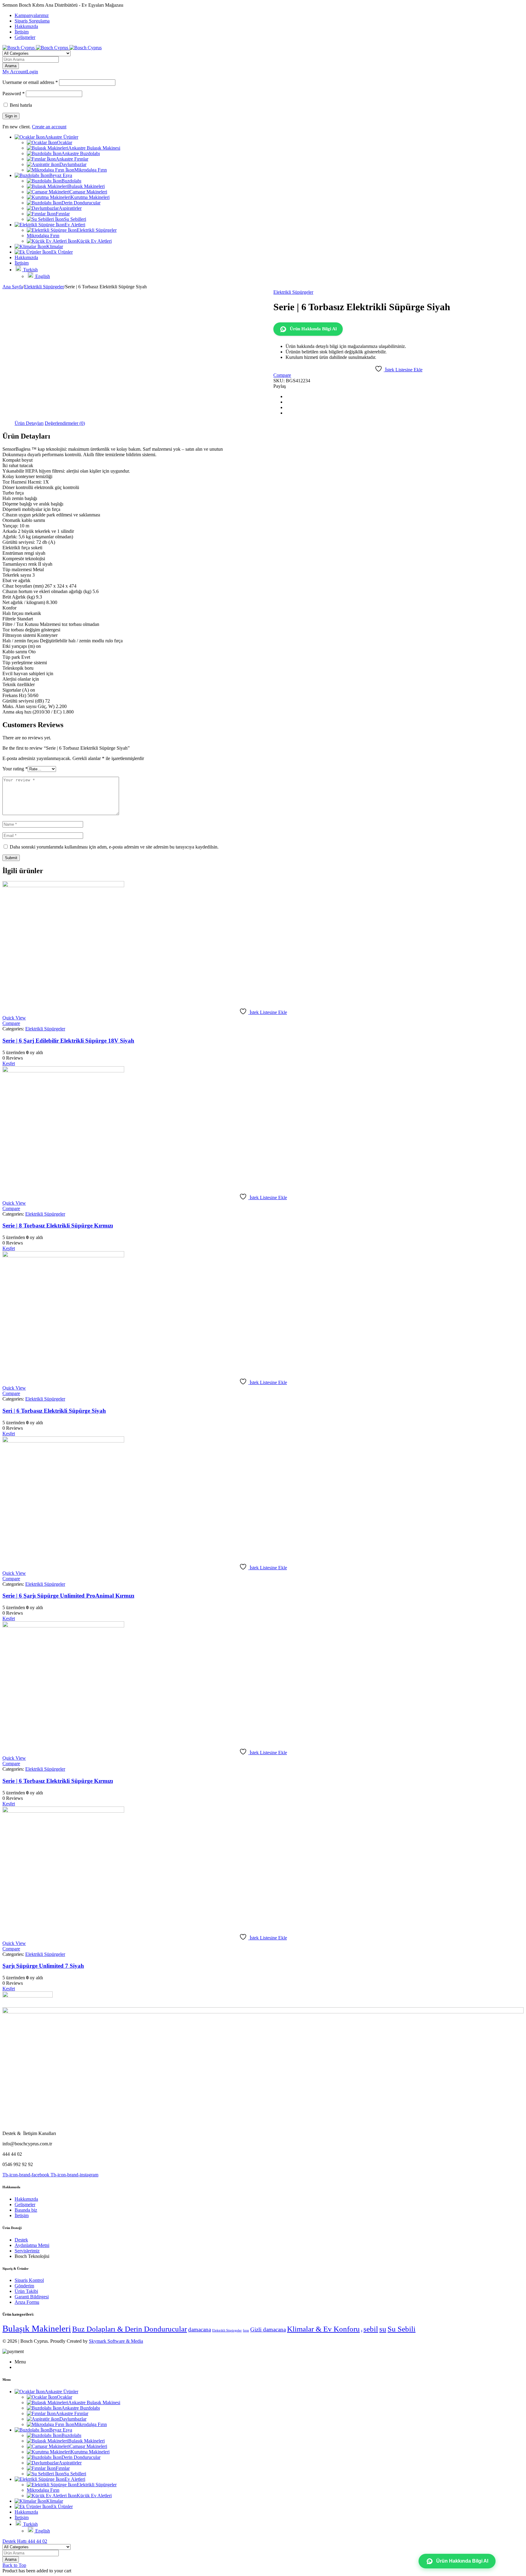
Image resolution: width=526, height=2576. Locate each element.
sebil (371, 2329)
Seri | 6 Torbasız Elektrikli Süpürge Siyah (54, 1411)
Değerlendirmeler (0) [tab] (65, 423)
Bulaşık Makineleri (37, 2328)
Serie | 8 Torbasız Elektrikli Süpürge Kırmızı (58, 1226)
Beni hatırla (20, 105)
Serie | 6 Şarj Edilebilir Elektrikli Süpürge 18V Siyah (68, 1041)
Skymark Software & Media (116, 2341)
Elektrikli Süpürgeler (44, 287)
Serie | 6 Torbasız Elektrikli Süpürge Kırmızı (58, 1781)
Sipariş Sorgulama (32, 21)
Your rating (15, 769)
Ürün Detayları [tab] (29, 423)
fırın (246, 2330)
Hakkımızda (26, 26)
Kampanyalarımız (32, 15)
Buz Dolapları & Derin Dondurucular (130, 2329)
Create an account (49, 127)
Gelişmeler (25, 37)
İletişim (22, 32)
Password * (14, 94)
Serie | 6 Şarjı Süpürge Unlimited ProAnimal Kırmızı (68, 1596)
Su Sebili (402, 2329)
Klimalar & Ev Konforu (323, 2329)
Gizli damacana (268, 2330)
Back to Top (14, 2565)
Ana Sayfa (13, 287)
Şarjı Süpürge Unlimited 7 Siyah (43, 1966)
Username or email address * (30, 82)
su (383, 2329)
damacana (200, 2330)
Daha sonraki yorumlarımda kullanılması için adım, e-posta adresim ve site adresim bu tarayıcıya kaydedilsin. (114, 847)
